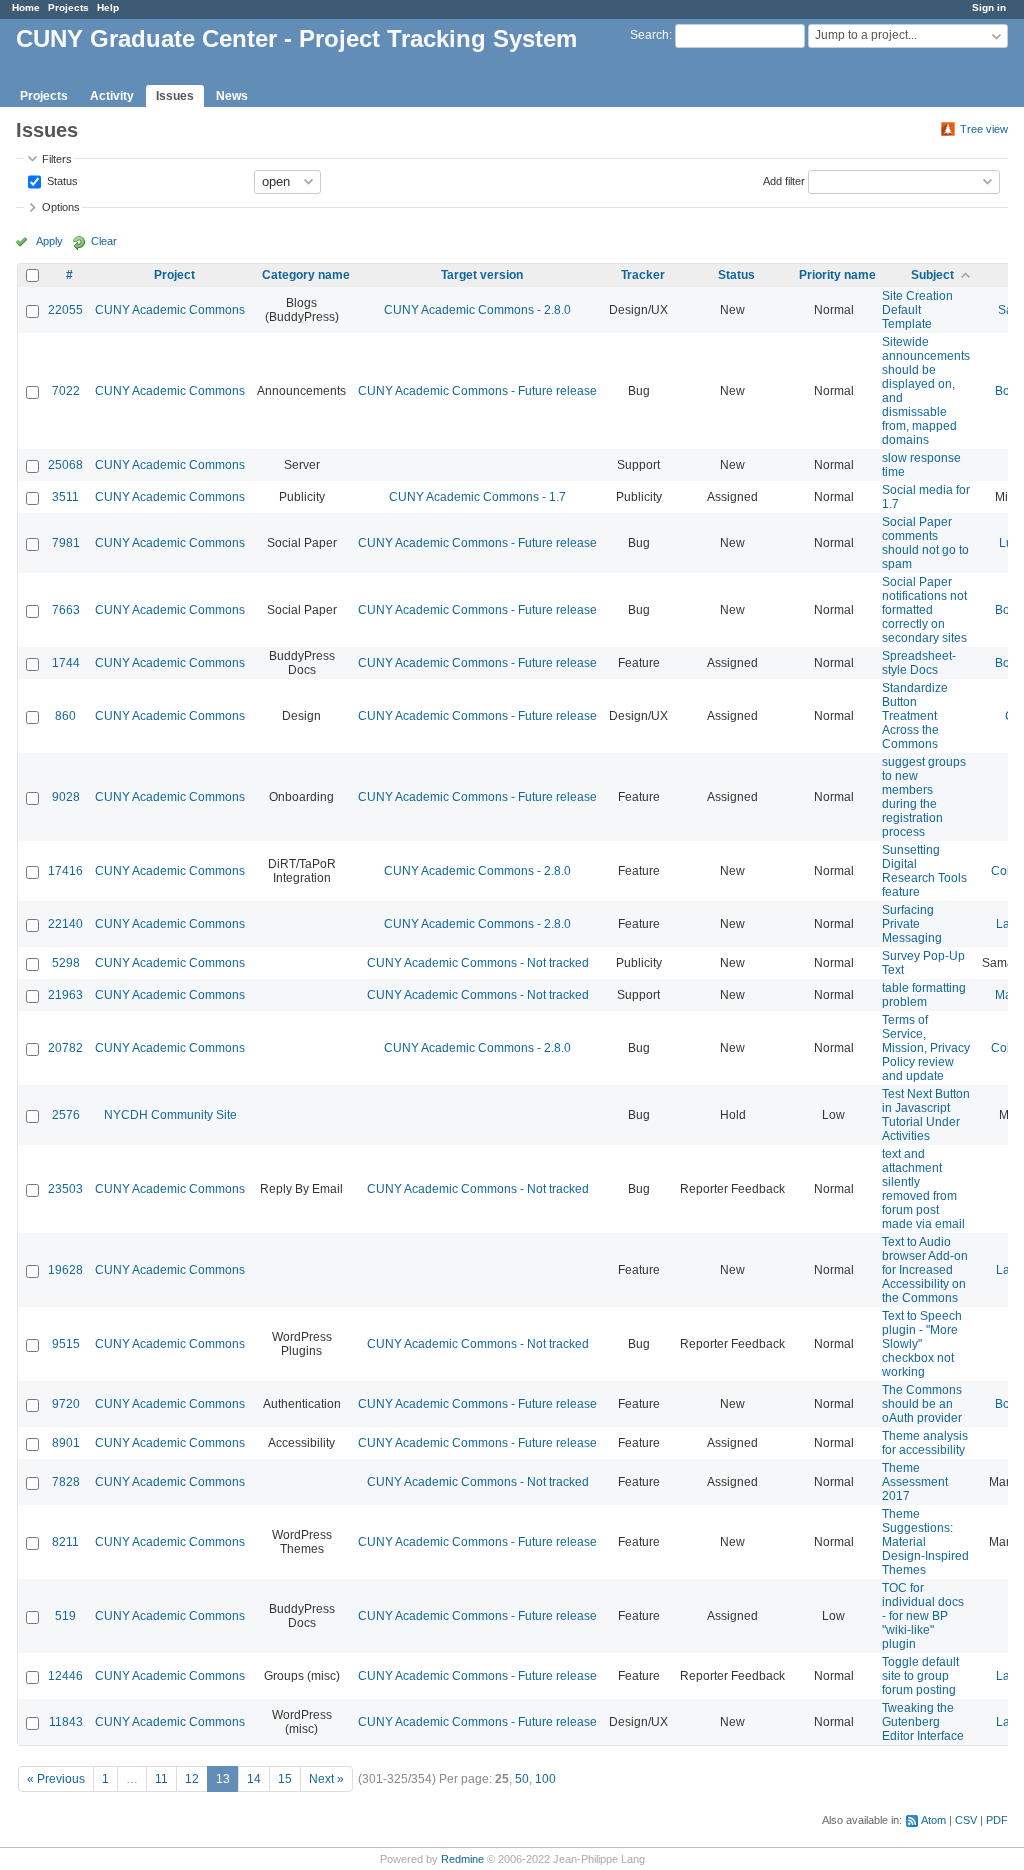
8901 (66, 1443)
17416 (65, 871)
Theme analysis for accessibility (925, 1443)
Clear (104, 241)
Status (61, 180)
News (232, 96)
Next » (326, 1779)
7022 (66, 391)
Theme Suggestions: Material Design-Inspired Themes (925, 1542)
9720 (66, 1404)
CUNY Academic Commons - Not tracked (478, 963)
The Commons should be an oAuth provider (922, 1404)
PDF (997, 1820)
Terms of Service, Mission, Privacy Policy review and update (926, 1048)
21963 (65, 995)
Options (61, 207)
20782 (65, 1048)
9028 (66, 797)
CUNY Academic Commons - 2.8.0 (477, 310)
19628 (65, 1270)
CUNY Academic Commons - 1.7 (477, 497)
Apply (49, 241)
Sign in (989, 7)
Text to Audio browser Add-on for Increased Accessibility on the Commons (925, 1270)
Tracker (643, 275)
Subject (932, 275)
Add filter (784, 180)
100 (545, 1779)
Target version (482, 275)
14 (254, 1779)
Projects (68, 7)
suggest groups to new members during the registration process (924, 797)
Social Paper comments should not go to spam (925, 543)
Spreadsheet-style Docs (919, 663)
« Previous (56, 1779)
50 (522, 1779)
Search (649, 35)
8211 (65, 1542)
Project (174, 275)
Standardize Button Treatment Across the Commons (915, 716)
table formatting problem (924, 995)
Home (26, 7)
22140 (65, 924)
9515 (66, 1344)
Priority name (837, 275)
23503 (65, 1189)
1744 (66, 663)
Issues (175, 96)
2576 (66, 1115)
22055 (65, 310)
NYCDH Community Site (170, 1115)
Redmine (462, 1859)
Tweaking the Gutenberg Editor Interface (923, 1722)
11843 (66, 1722)
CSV (966, 1820)
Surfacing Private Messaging (912, 924)
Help (108, 7)
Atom (933, 1820)
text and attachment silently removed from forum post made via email (923, 1189)
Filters (57, 159)
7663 (66, 610)
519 (65, 1616)
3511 (65, 497)
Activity (112, 96)
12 (192, 1779)
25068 (65, 465)
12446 (65, 1676)
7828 (66, 1482)
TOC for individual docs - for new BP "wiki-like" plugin (923, 1616)
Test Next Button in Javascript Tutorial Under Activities (926, 1115)
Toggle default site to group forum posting (920, 1676)
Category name (306, 275)
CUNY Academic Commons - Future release (477, 391)
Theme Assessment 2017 (915, 1482)
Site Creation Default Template (917, 310)
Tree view (984, 129)
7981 (66, 543)
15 (285, 1779)
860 (65, 716)
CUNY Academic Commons (170, 310)
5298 (66, 963)
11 (161, 1779)
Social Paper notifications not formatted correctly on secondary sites (924, 610)
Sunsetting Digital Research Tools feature (924, 871)
